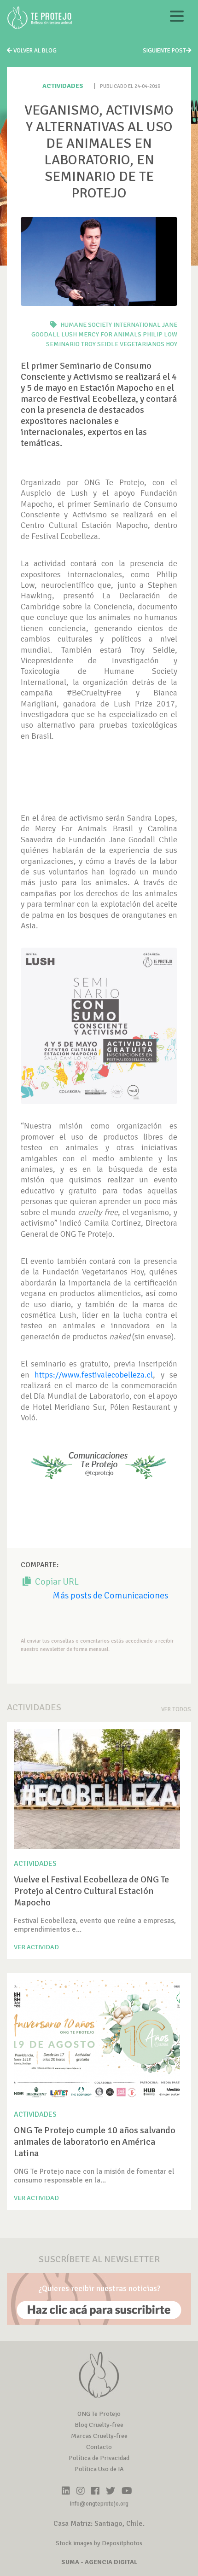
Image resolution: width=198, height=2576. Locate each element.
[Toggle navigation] (177, 18)
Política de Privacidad (99, 2458)
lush (69, 334)
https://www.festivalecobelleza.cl (94, 1375)
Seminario (63, 344)
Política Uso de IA (99, 2469)
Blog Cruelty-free (99, 2425)
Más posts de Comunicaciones (110, 1595)
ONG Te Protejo (99, 2414)
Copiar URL (56, 1582)
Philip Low (160, 334)
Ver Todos (176, 1709)
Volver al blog (34, 51)
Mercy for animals (110, 334)
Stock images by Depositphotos (99, 2543)
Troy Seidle (100, 344)
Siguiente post (164, 51)
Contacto (99, 2447)
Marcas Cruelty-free (99, 2436)
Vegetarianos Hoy (148, 344)
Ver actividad (36, 1947)
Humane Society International (111, 325)
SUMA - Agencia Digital (99, 2562)
